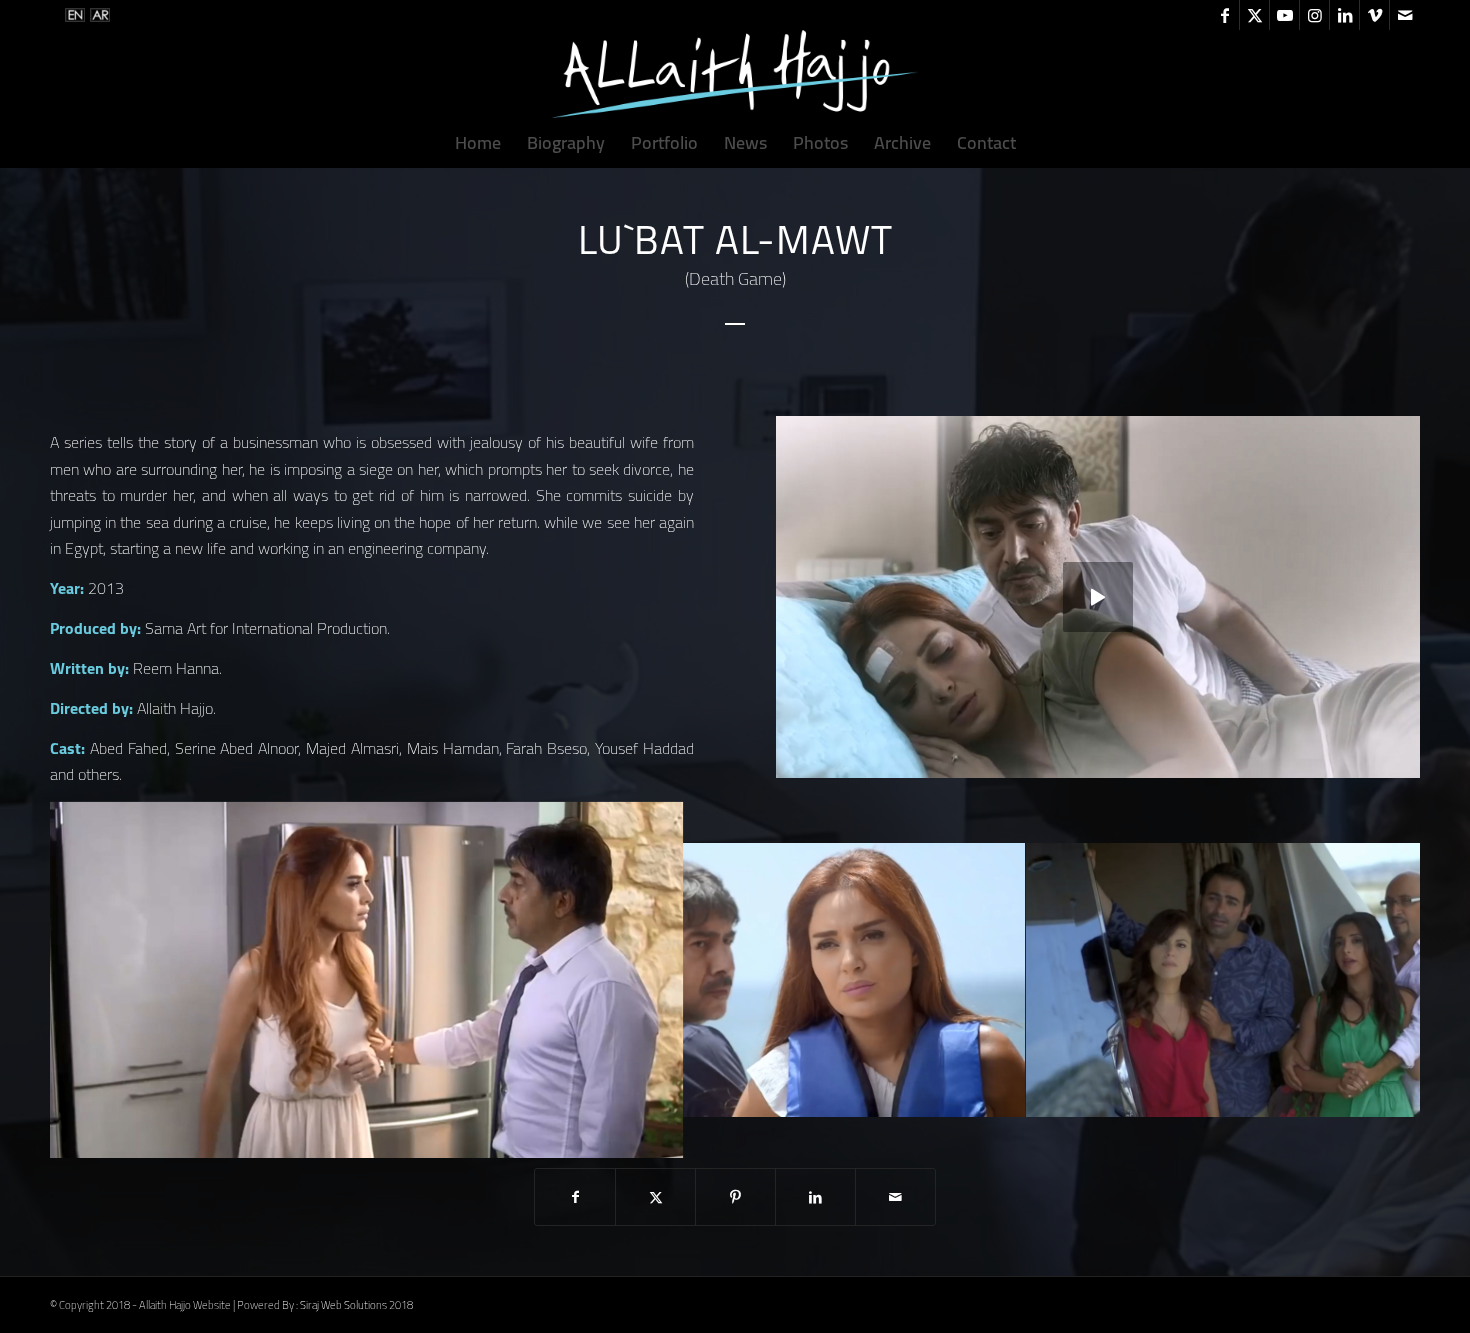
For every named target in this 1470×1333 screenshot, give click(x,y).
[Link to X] (1254, 15)
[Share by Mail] (895, 1197)
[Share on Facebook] (575, 1197)
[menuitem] (478, 143)
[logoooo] (735, 74)
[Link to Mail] (1405, 15)
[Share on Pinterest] (735, 1197)
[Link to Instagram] (1314, 15)
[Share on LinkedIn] (815, 1197)
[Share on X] (655, 1197)
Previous (95, 980)
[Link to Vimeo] (1374, 15)
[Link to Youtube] (1284, 15)
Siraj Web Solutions (343, 1305)
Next (1375, 980)
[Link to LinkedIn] (1344, 15)
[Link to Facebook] (1224, 15)
